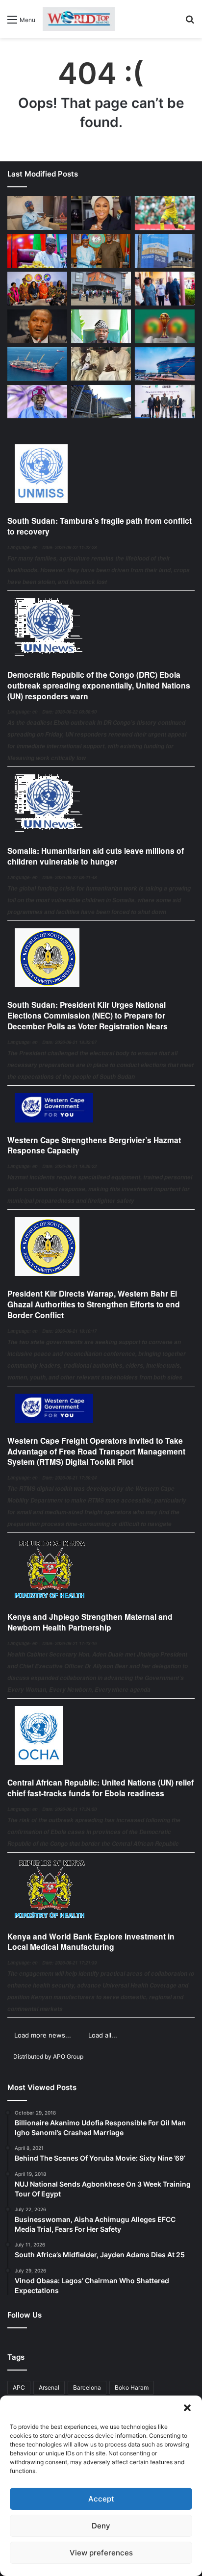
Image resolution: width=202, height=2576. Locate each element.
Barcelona (87, 2387)
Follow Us (25, 2315)
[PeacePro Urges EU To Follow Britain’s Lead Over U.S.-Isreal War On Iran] (101, 402)
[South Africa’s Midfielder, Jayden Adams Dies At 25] (165, 213)
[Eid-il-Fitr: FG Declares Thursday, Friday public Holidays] (101, 326)
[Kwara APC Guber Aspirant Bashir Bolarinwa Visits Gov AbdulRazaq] (101, 251)
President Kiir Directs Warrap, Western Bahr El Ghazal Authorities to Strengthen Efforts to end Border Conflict (94, 1304)
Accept (101, 2499)
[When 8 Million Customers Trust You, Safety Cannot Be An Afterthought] (165, 251)
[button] (187, 2408)
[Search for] (190, 23)
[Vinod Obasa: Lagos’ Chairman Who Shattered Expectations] (37, 213)
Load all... (103, 2035)
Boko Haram (132, 2387)
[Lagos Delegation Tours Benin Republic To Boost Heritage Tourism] (165, 289)
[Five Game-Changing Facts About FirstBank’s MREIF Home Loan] (165, 402)
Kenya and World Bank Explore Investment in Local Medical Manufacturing (91, 1942)
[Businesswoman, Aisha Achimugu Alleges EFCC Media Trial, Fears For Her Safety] (101, 213)
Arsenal (49, 2387)
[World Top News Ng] (79, 19)
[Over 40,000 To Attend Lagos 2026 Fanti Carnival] (37, 289)
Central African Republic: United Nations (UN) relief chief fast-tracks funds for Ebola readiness (101, 1788)
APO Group (68, 2056)
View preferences (101, 2553)
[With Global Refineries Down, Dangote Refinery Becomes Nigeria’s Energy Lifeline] (165, 364)
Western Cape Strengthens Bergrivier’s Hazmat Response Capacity (94, 1145)
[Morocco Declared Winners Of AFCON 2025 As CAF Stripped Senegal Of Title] (165, 326)
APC (19, 2387)
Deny (101, 2526)
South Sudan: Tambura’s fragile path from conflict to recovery (100, 526)
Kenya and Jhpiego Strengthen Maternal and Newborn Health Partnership (90, 1622)
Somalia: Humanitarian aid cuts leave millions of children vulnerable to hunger (96, 856)
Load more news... (43, 2035)
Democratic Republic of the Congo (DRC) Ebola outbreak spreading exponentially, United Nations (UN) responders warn (99, 685)
